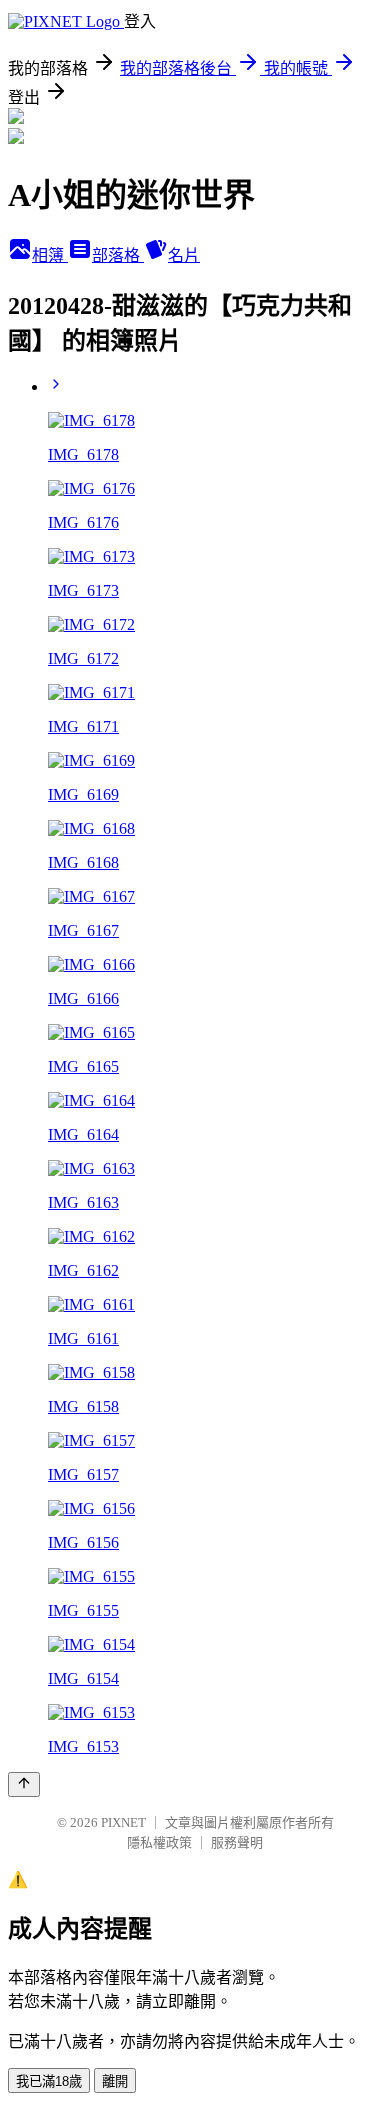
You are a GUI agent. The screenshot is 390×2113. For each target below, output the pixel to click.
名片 (184, 255)
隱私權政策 (159, 1842)
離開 (115, 2081)
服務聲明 (237, 1842)
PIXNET (123, 1822)
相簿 (50, 255)
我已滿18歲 (49, 2081)
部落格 (118, 255)
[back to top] (24, 1784)
